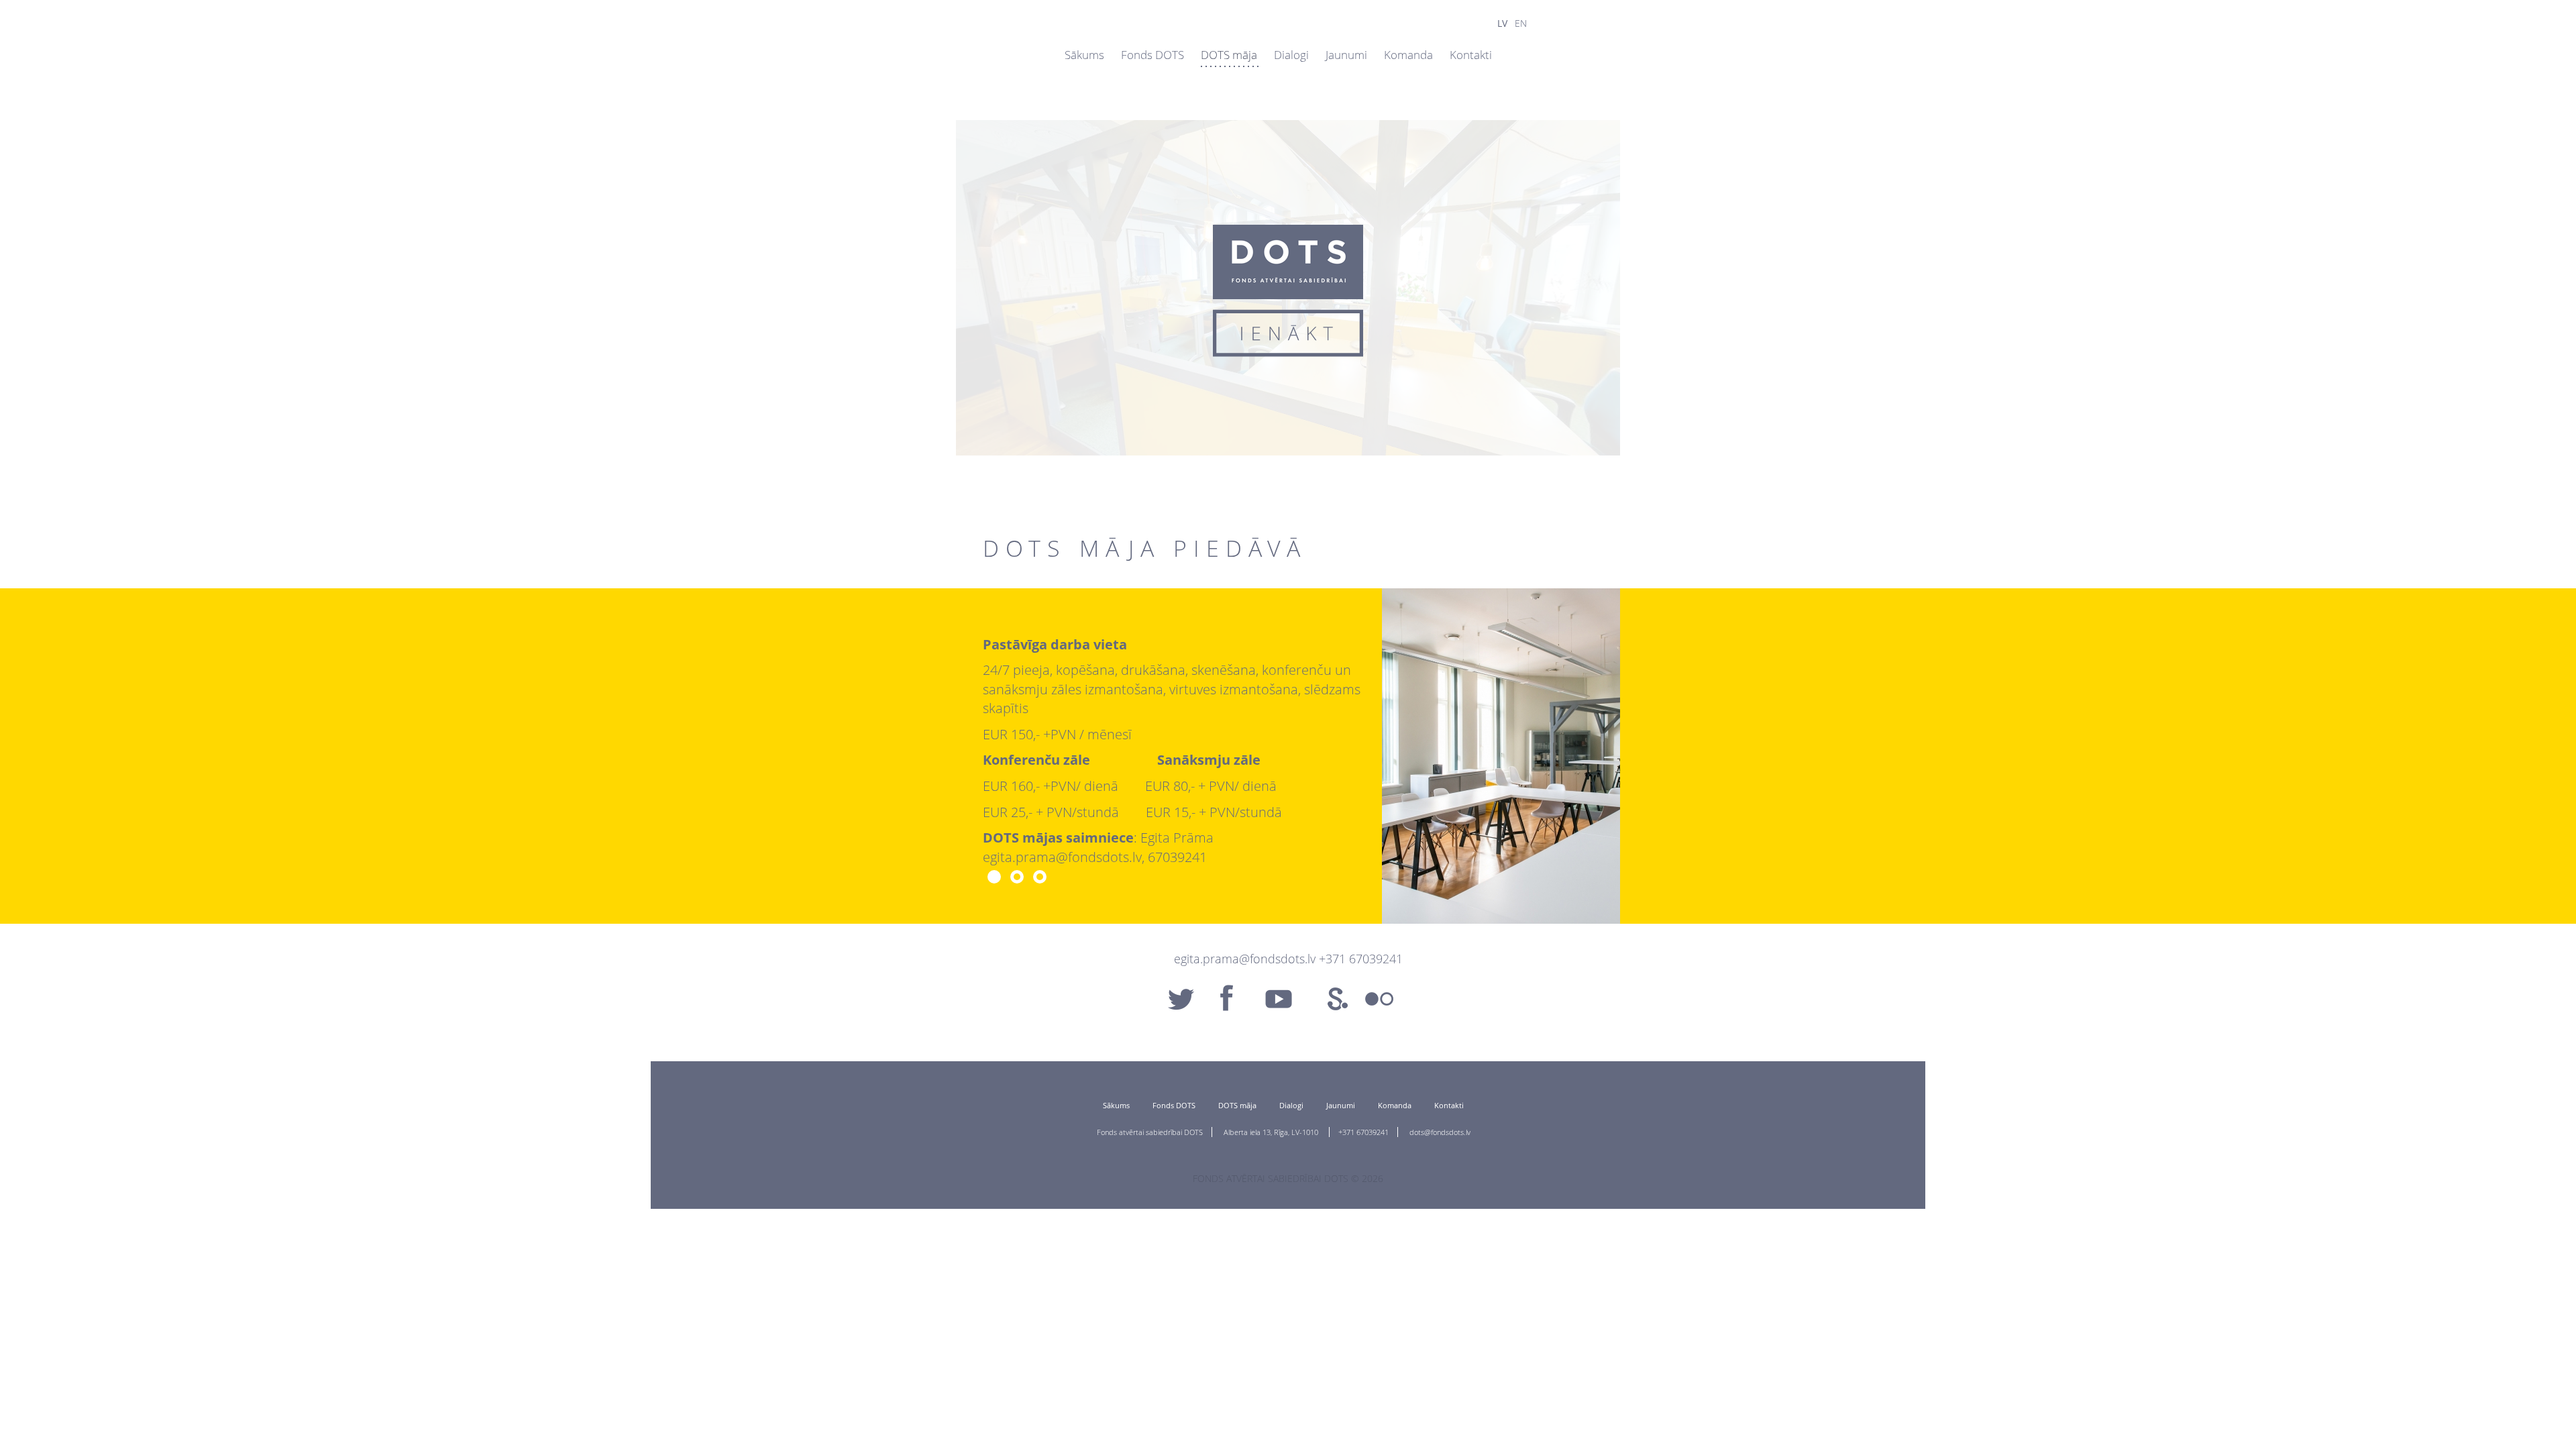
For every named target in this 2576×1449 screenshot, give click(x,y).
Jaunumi (1346, 55)
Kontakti (1471, 55)
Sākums (1084, 55)
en (1521, 23)
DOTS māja (1229, 55)
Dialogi (1291, 55)
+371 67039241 (1363, 1132)
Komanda (1408, 55)
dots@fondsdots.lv (1440, 1132)
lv (1502, 23)
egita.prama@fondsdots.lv (1245, 959)
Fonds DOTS (1152, 55)
